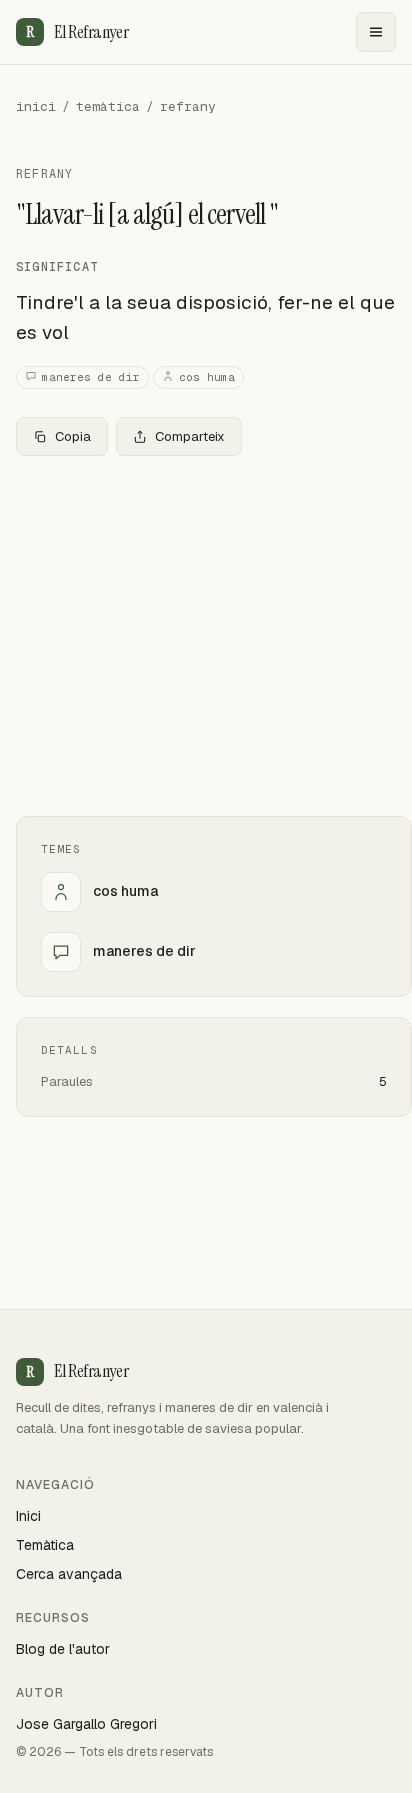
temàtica (108, 106)
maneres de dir (91, 377)
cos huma (207, 377)
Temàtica (45, 1545)
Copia (73, 436)
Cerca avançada (69, 1574)
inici (36, 106)
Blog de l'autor (63, 1649)
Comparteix (190, 436)
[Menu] (376, 32)
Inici (28, 1516)
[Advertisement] (206, 636)
